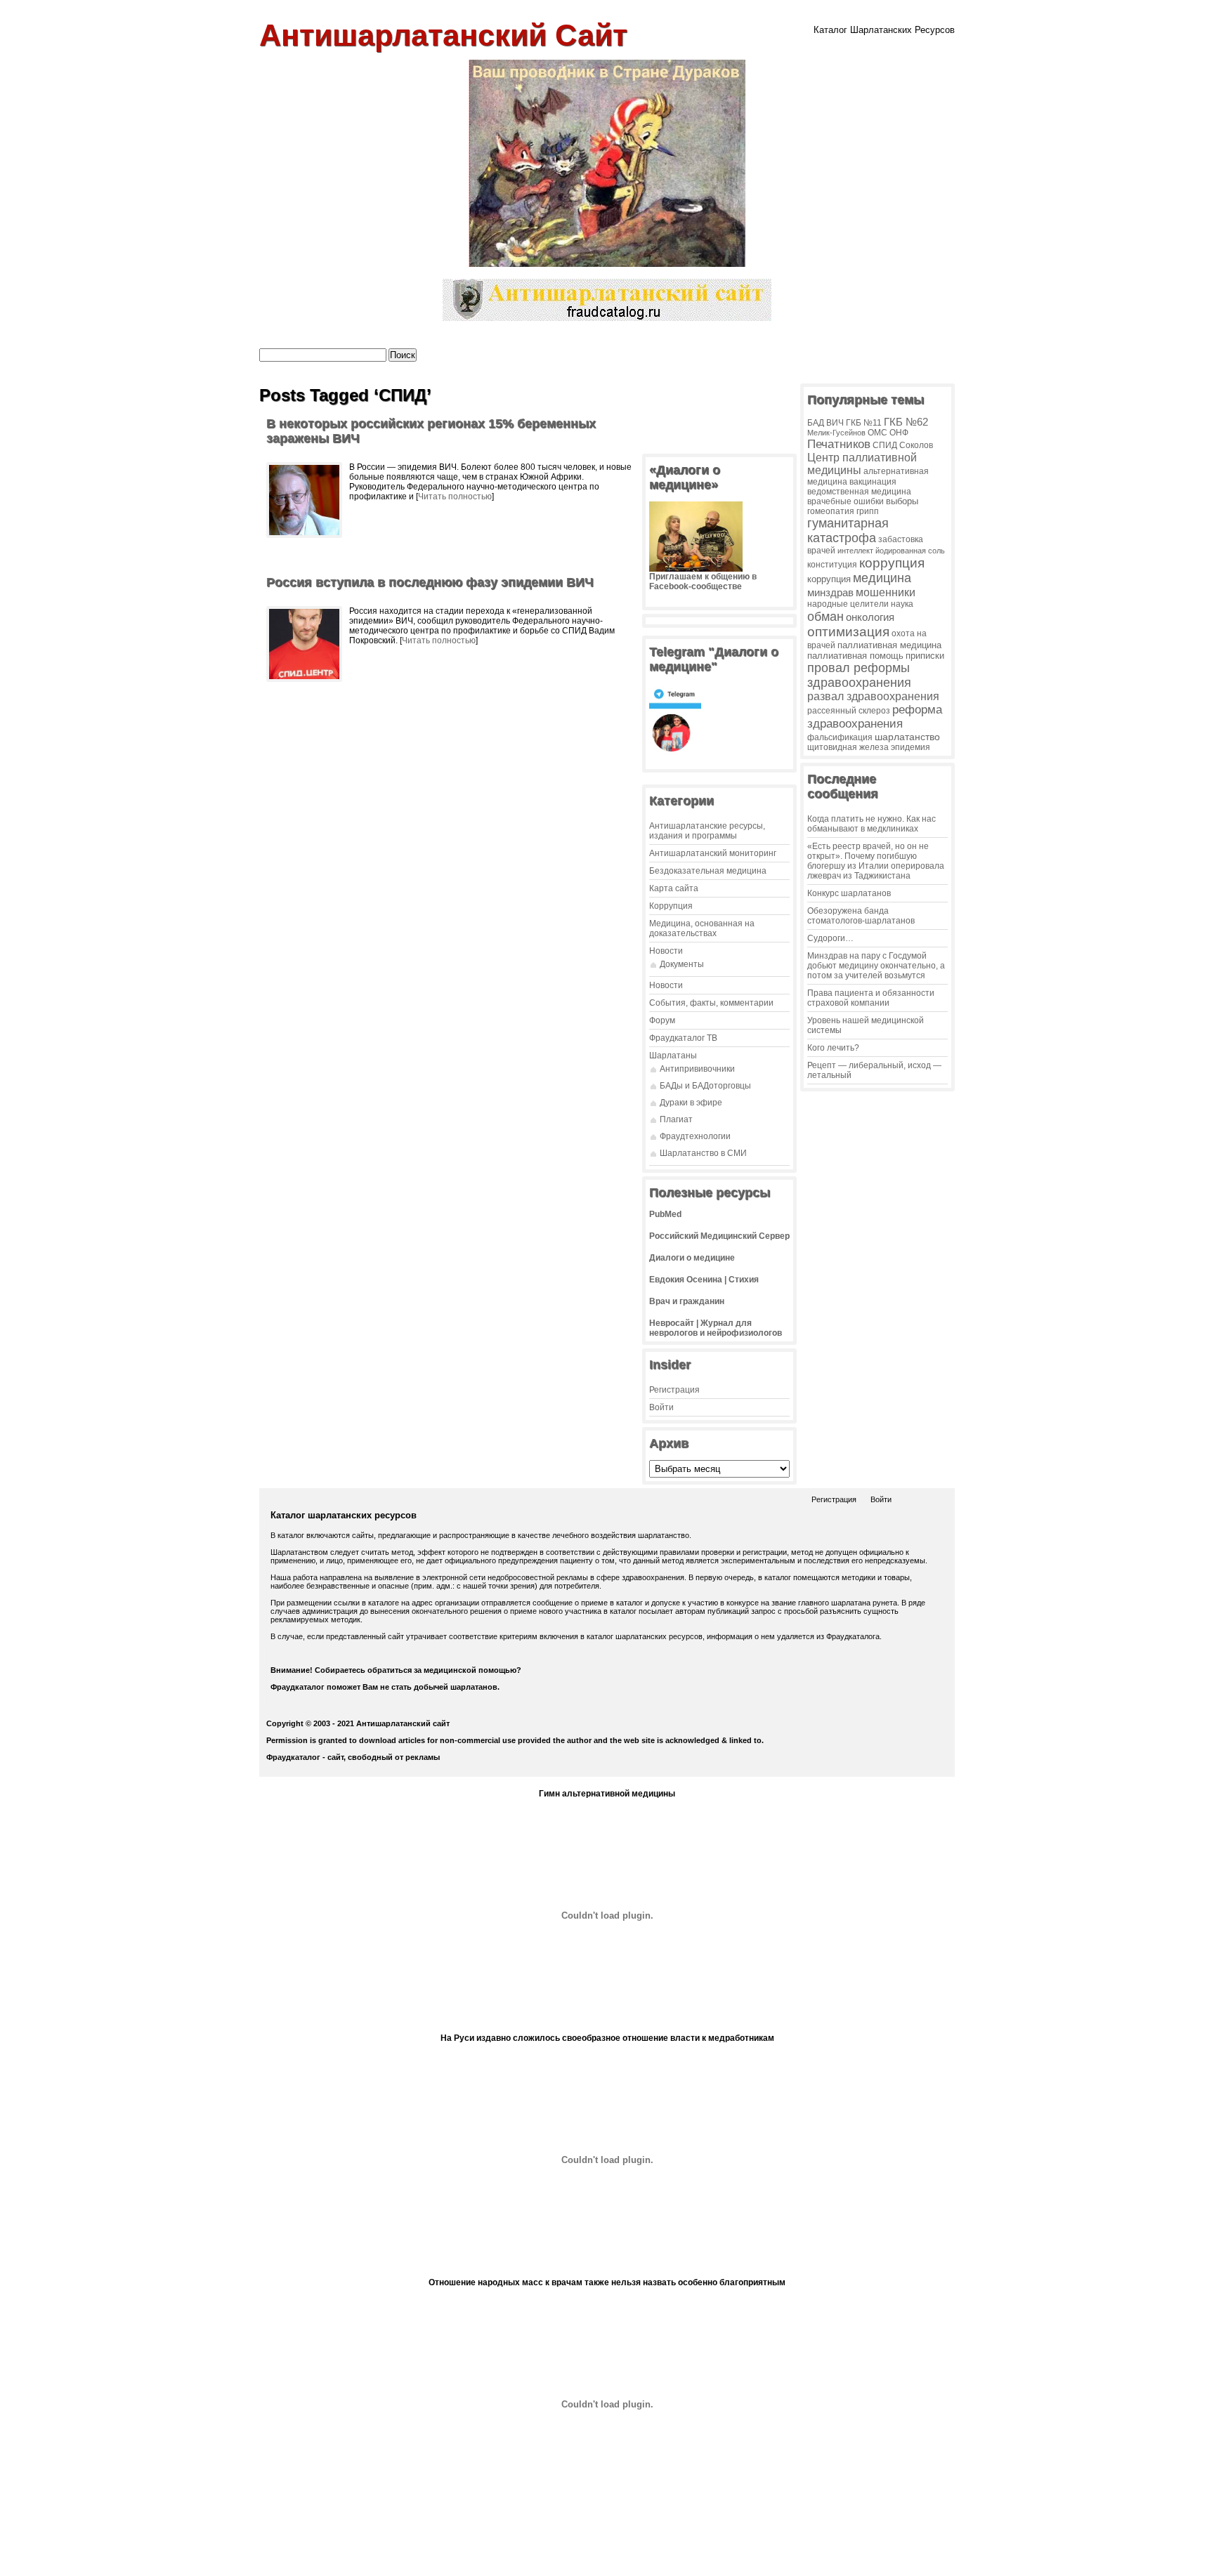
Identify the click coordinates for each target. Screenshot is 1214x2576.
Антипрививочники (697, 1069)
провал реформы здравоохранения (859, 675)
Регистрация (674, 1390)
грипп (868, 511)
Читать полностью (455, 497)
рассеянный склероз (849, 711)
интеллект (855, 551)
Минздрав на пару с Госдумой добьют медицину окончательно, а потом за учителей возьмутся (876, 966)
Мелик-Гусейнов (836, 433)
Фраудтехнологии (695, 1136)
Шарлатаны (673, 1056)
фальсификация (840, 737)
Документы (682, 964)
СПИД (885, 445)
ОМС (877, 432)
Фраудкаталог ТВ (683, 1038)
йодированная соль (910, 551)
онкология (870, 617)
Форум (662, 1020)
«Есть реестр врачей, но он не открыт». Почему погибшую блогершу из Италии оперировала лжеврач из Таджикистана (876, 861)
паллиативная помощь (855, 656)
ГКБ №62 (906, 422)
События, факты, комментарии (711, 1003)
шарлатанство (907, 737)
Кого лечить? (833, 1048)
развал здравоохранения (873, 696)
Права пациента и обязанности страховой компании (871, 998)
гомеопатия (831, 511)
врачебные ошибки (846, 501)
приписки (925, 656)
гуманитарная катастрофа (848, 531)
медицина (882, 578)
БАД (816, 423)
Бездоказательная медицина (708, 871)
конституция (832, 565)
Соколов (916, 445)
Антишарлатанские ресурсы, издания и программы (707, 831)
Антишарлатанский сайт (443, 35)
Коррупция (671, 906)
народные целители (848, 604)
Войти (661, 1407)
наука (902, 604)
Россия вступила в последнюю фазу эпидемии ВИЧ (430, 582)
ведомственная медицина (859, 491)
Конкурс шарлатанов (849, 893)
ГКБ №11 (864, 423)
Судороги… (830, 938)
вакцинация (873, 481)
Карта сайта (674, 888)
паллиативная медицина (889, 645)
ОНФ (899, 432)
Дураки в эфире (691, 1103)
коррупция (892, 563)
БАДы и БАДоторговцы (705, 1086)
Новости (666, 951)
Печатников (839, 444)
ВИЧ (835, 422)
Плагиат (676, 1119)
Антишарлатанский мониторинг (713, 853)
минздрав (830, 592)
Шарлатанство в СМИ (703, 1153)
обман (825, 616)
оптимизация (848, 632)
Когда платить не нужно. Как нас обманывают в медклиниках (872, 824)
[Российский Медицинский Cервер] (607, 2561)
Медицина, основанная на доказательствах (702, 928)
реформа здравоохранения (875, 717)
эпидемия (910, 747)
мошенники (886, 592)
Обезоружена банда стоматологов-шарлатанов (861, 916)
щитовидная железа (848, 747)
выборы (902, 501)
